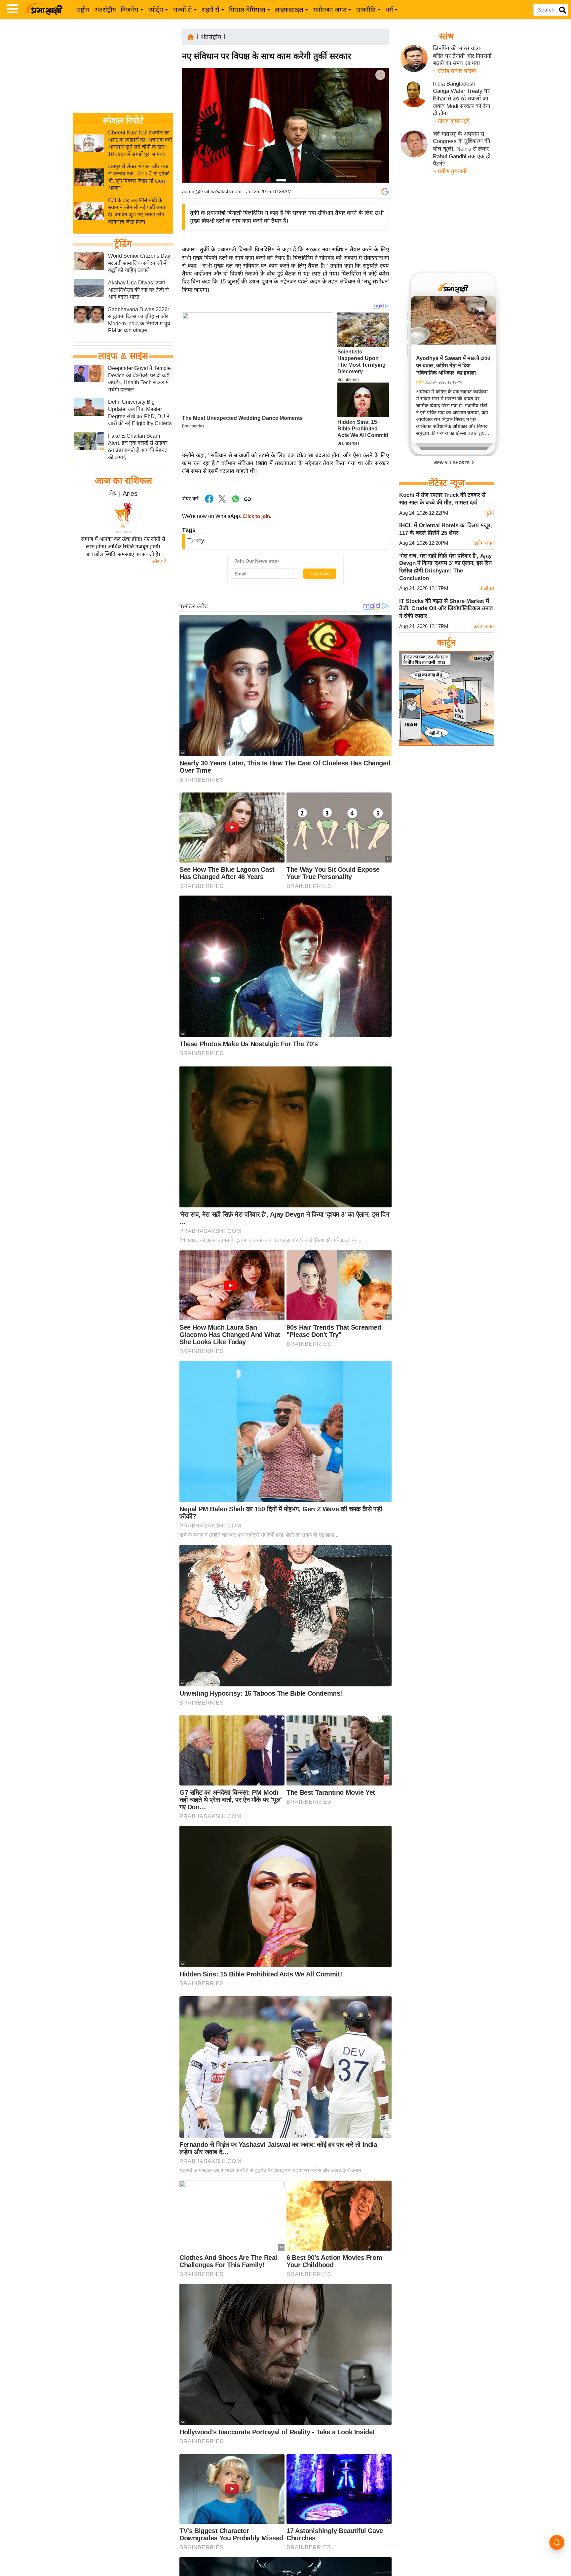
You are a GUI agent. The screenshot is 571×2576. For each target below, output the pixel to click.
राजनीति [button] (366, 10)
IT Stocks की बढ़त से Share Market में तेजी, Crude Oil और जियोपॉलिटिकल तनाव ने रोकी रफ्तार (446, 608)
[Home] (191, 37)
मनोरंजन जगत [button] (330, 10)
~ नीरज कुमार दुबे (451, 121)
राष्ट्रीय (83, 10)
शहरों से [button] (210, 10)
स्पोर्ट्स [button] (156, 10)
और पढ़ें (159, 561)
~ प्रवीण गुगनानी (450, 171)
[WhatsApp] (380, 123)
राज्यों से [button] (183, 10)
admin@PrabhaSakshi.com (212, 191)
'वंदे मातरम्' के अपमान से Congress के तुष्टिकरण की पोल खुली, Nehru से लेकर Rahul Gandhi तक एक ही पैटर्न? (462, 149)
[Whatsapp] (236, 502)
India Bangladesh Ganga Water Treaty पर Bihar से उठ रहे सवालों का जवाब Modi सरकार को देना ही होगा (461, 99)
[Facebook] (380, 95)
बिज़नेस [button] (130, 10)
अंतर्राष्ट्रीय (105, 10)
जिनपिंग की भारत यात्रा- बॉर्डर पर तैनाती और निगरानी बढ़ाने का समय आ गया (462, 56)
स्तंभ (447, 36)
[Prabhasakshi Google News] (385, 192)
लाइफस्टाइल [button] (289, 10)
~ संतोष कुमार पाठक (455, 71)
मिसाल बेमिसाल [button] (247, 10)
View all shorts (452, 463)
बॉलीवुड (487, 588)
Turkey (196, 541)
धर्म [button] (389, 10)
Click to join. (256, 516)
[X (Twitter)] (380, 109)
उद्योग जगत (484, 543)
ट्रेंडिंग (123, 244)
